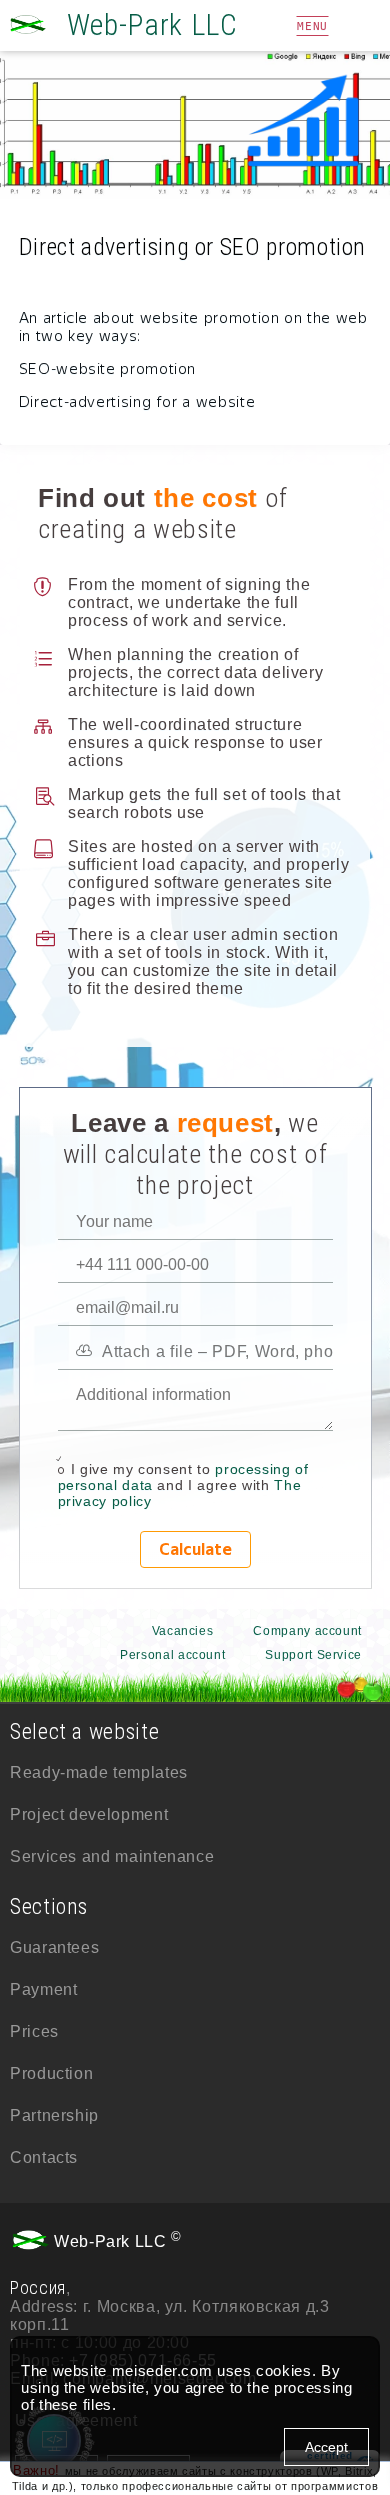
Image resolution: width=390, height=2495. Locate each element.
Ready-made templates (99, 1772)
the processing (299, 2387)
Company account (307, 1631)
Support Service (313, 1655)
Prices (34, 2031)
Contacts (44, 2157)
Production (51, 2073)
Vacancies (183, 1631)
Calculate (195, 1549)
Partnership (54, 2115)
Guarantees (54, 1947)
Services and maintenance (112, 1856)
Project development (89, 1814)
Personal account (172, 1655)
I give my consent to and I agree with (183, 1485)
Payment (43, 1989)
